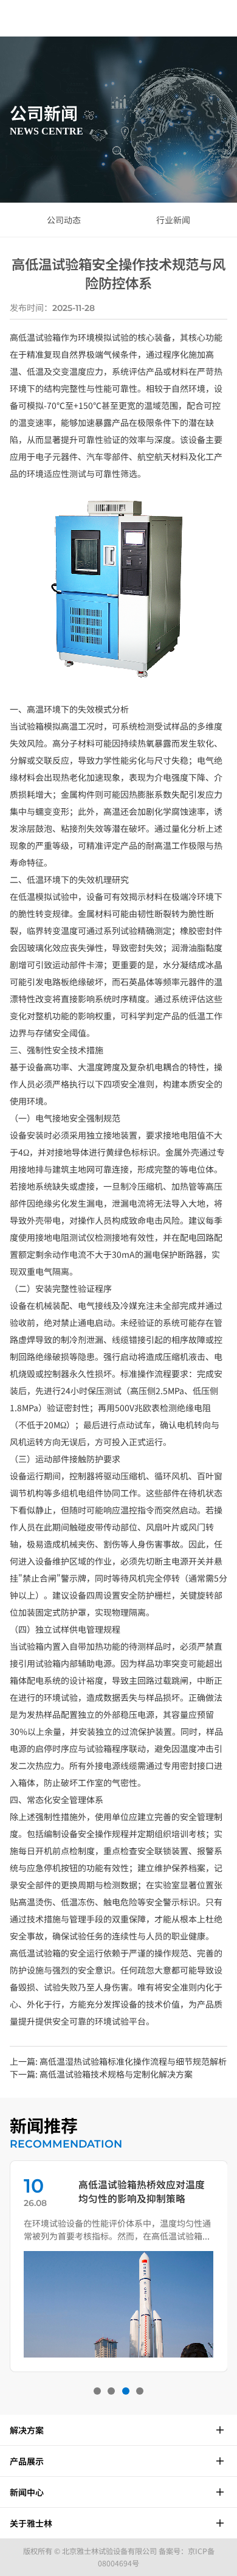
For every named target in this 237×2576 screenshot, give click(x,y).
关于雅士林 (31, 2523)
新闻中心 (27, 2492)
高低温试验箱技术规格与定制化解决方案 (116, 2074)
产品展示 (27, 2461)
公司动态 (64, 220)
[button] (97, 2391)
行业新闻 (173, 220)
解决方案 (27, 2430)
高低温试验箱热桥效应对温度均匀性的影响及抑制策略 (142, 2191)
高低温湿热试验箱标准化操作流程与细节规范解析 (133, 2061)
